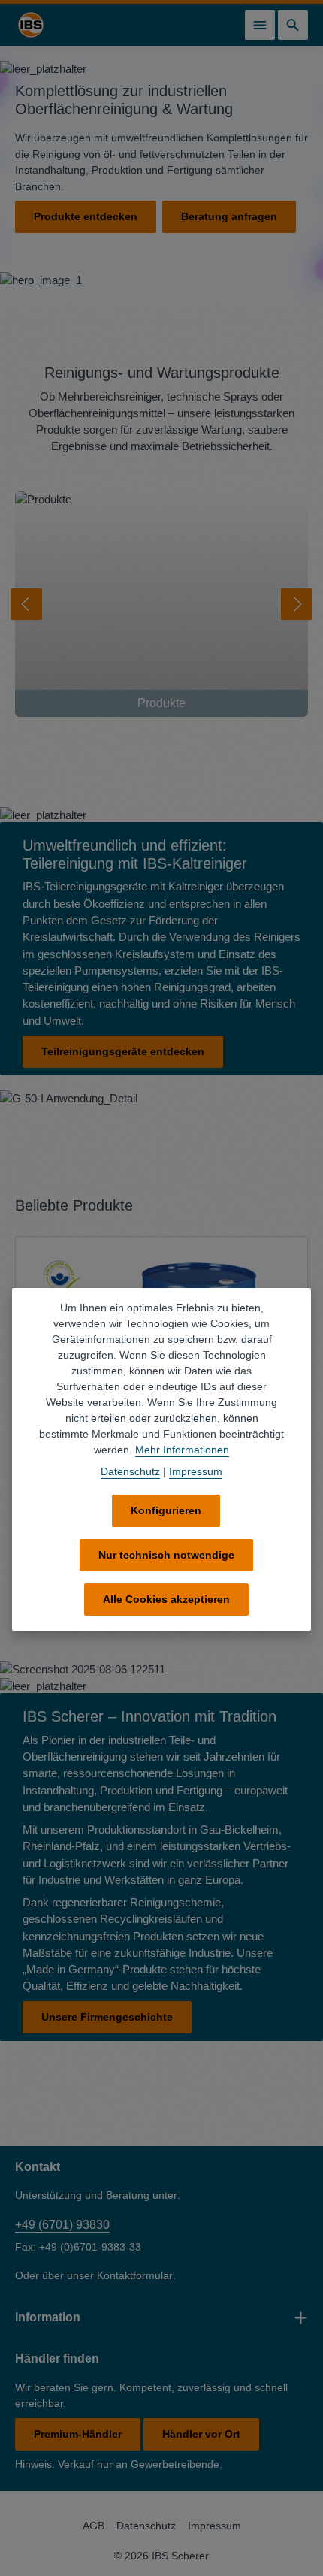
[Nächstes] (297, 604)
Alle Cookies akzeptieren (166, 1599)
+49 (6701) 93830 (62, 2225)
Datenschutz (146, 2526)
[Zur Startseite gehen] (31, 25)
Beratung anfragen (229, 216)
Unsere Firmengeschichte (107, 2017)
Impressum (214, 2526)
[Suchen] (293, 25)
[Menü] (260, 25)
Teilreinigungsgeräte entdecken (123, 1051)
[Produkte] (161, 604)
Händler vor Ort (201, 2434)
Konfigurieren (166, 1510)
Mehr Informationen (182, 1450)
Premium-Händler (78, 2434)
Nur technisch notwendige (166, 1555)
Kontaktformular (135, 2275)
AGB (94, 2526)
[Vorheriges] (26, 604)
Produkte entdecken (86, 216)
